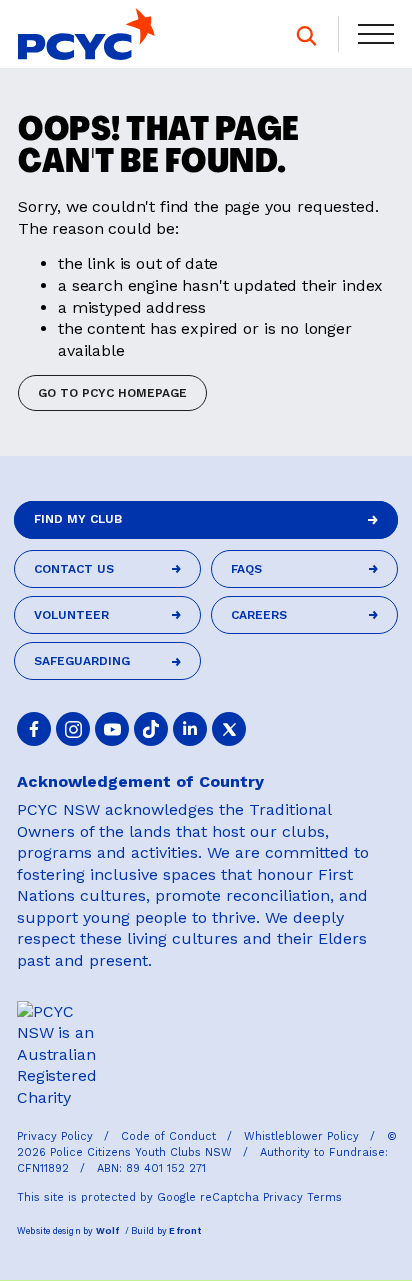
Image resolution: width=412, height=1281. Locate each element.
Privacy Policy (57, 1136)
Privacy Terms (302, 1197)
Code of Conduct (170, 1136)
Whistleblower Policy (303, 1136)
